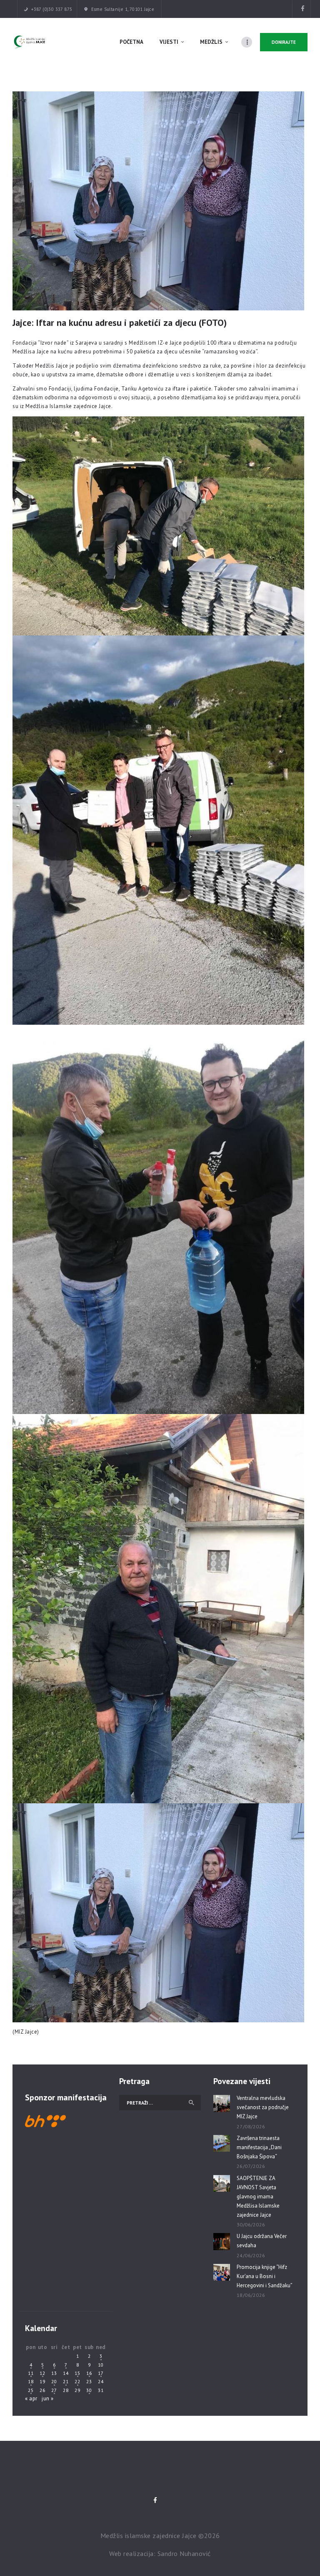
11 (31, 2373)
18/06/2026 (251, 2295)
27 (54, 2390)
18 (31, 2381)
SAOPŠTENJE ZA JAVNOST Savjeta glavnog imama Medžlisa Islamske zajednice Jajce (258, 2197)
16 (89, 2373)
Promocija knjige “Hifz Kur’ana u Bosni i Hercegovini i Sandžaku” (265, 2276)
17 (101, 2373)
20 (54, 2381)
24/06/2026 (251, 2255)
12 (42, 2373)
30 (89, 2390)
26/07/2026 (251, 2166)
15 (77, 2373)
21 (66, 2381)
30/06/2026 (251, 2224)
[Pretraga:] (160, 2103)
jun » (48, 2398)
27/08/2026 (251, 2126)
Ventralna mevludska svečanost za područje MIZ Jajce (263, 2107)
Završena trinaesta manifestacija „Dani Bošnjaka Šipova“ (259, 2147)
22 (77, 2381)
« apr (31, 2398)
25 (31, 2390)
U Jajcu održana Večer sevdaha (262, 2241)
